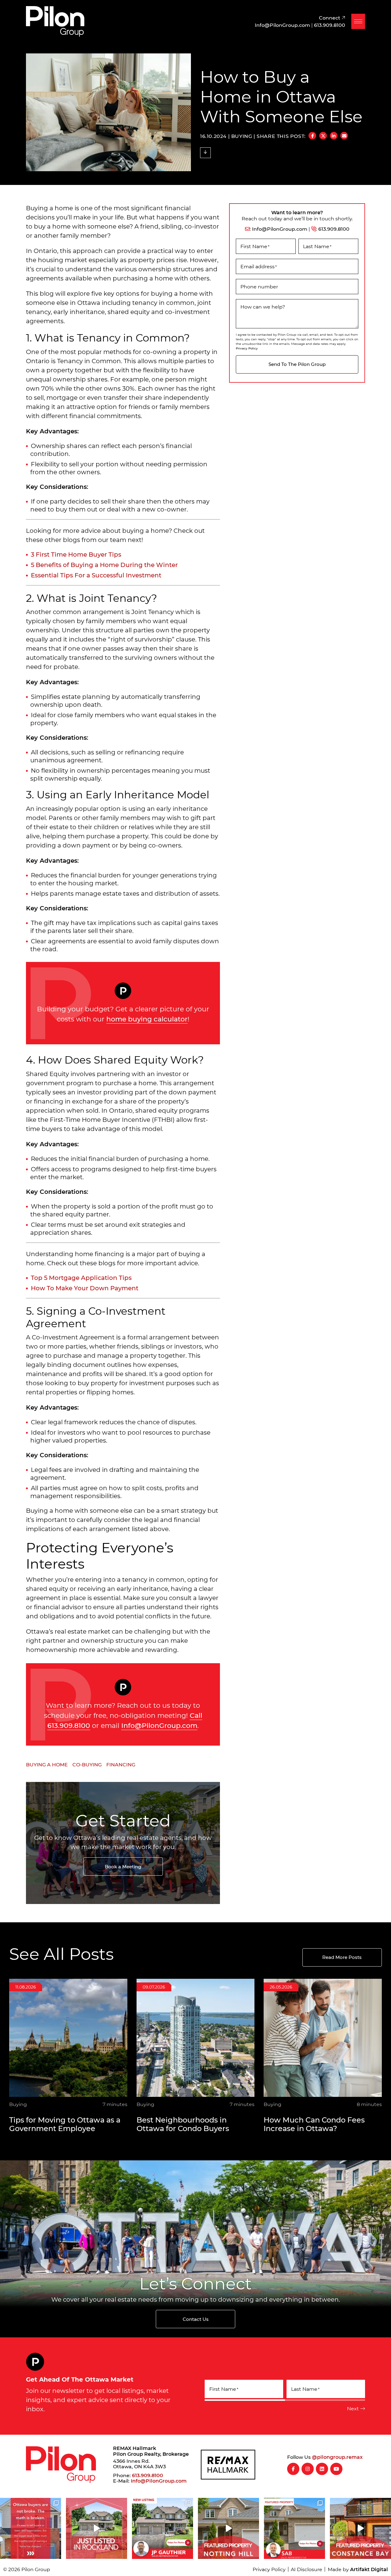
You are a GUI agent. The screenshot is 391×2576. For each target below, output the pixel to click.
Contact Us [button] (196, 2319)
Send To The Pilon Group (297, 364)
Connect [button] (330, 18)
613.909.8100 (334, 229)
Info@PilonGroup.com (159, 1725)
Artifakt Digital (369, 2569)
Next (353, 2408)
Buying (242, 136)
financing (121, 1764)
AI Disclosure (307, 2569)
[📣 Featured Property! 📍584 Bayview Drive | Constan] (360, 2528)
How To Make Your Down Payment (85, 1288)
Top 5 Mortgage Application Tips (81, 1277)
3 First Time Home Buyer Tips (76, 554)
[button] (358, 21)
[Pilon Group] (55, 20)
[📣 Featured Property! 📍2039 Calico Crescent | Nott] (228, 2528)
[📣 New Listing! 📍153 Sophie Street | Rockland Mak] (163, 2528)
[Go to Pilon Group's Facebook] (293, 2469)
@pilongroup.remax (337, 2457)
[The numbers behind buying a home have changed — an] (31, 2528)
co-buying (87, 1764)
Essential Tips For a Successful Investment (96, 575)
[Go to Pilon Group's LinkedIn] (322, 2469)
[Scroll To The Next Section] (205, 153)
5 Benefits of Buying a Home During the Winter (104, 565)
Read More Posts (342, 1957)
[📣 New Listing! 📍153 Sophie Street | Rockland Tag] (97, 2528)
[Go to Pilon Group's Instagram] (308, 2469)
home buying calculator (147, 1019)
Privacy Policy (247, 348)
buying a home (47, 1764)
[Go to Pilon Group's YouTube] (336, 2469)
